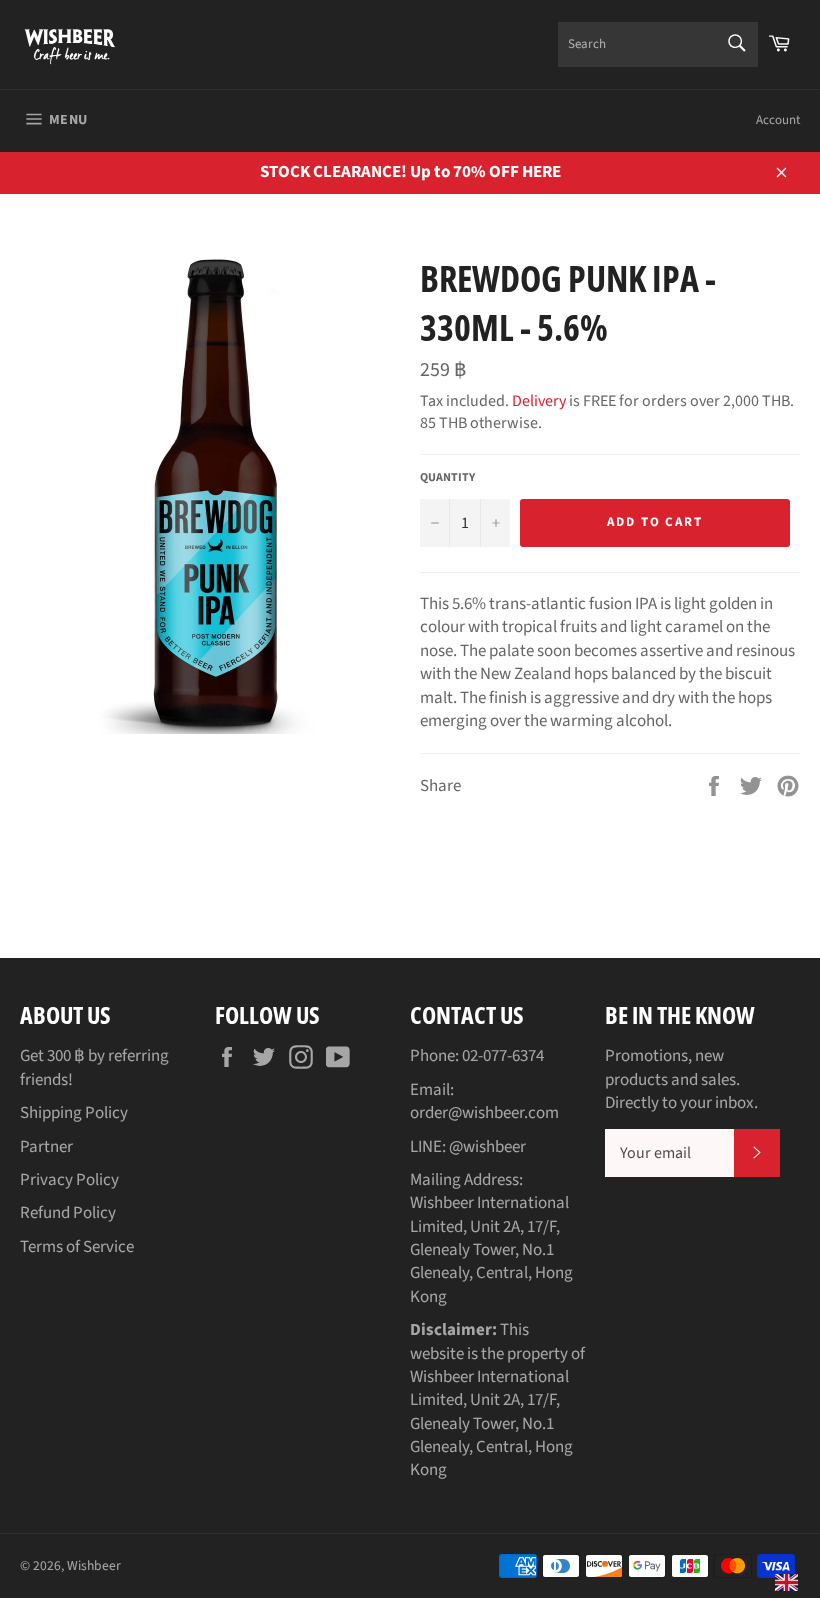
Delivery (539, 401)
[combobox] (658, 44)
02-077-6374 (503, 1056)
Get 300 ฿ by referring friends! (94, 1067)
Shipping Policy (74, 1113)
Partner (46, 1147)
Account (778, 120)
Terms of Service (77, 1247)
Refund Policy (68, 1213)
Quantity (447, 478)
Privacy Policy (69, 1180)
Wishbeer (94, 1565)
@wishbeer (487, 1147)
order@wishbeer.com (484, 1113)
